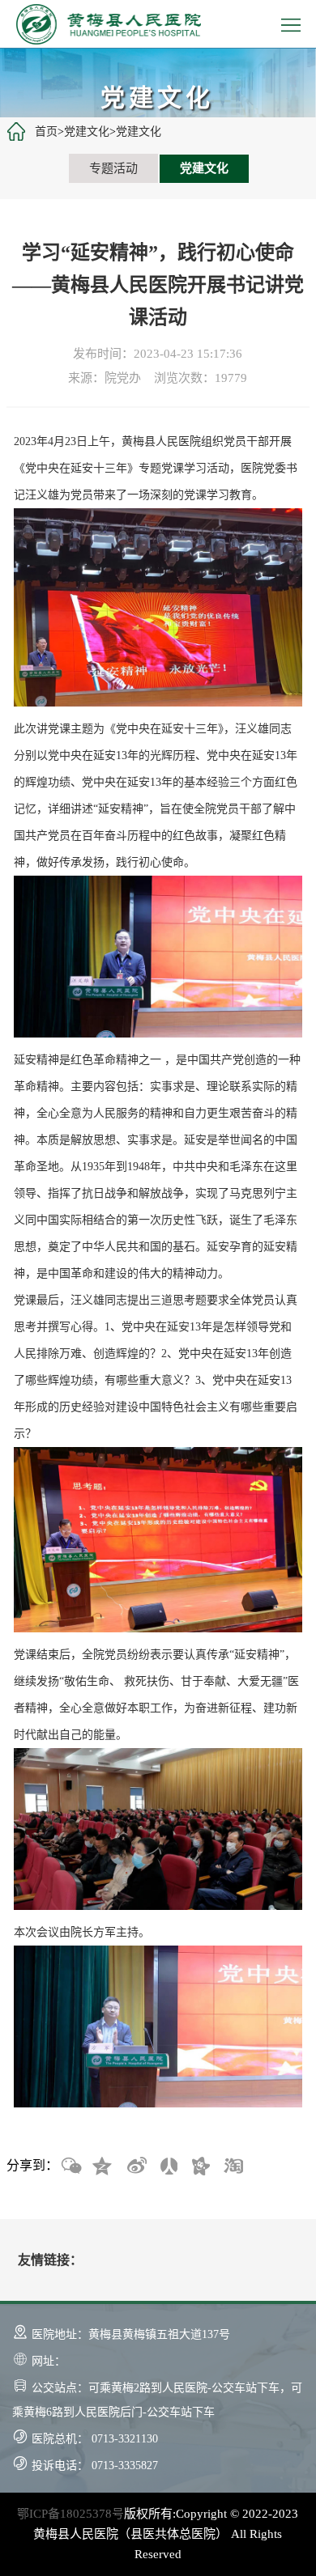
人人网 (168, 2166)
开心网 (200, 2166)
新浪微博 (135, 2166)
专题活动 (113, 168)
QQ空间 (103, 2166)
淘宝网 (233, 2166)
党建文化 (87, 132)
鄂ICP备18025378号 (70, 2514)
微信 (70, 2166)
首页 (46, 132)
